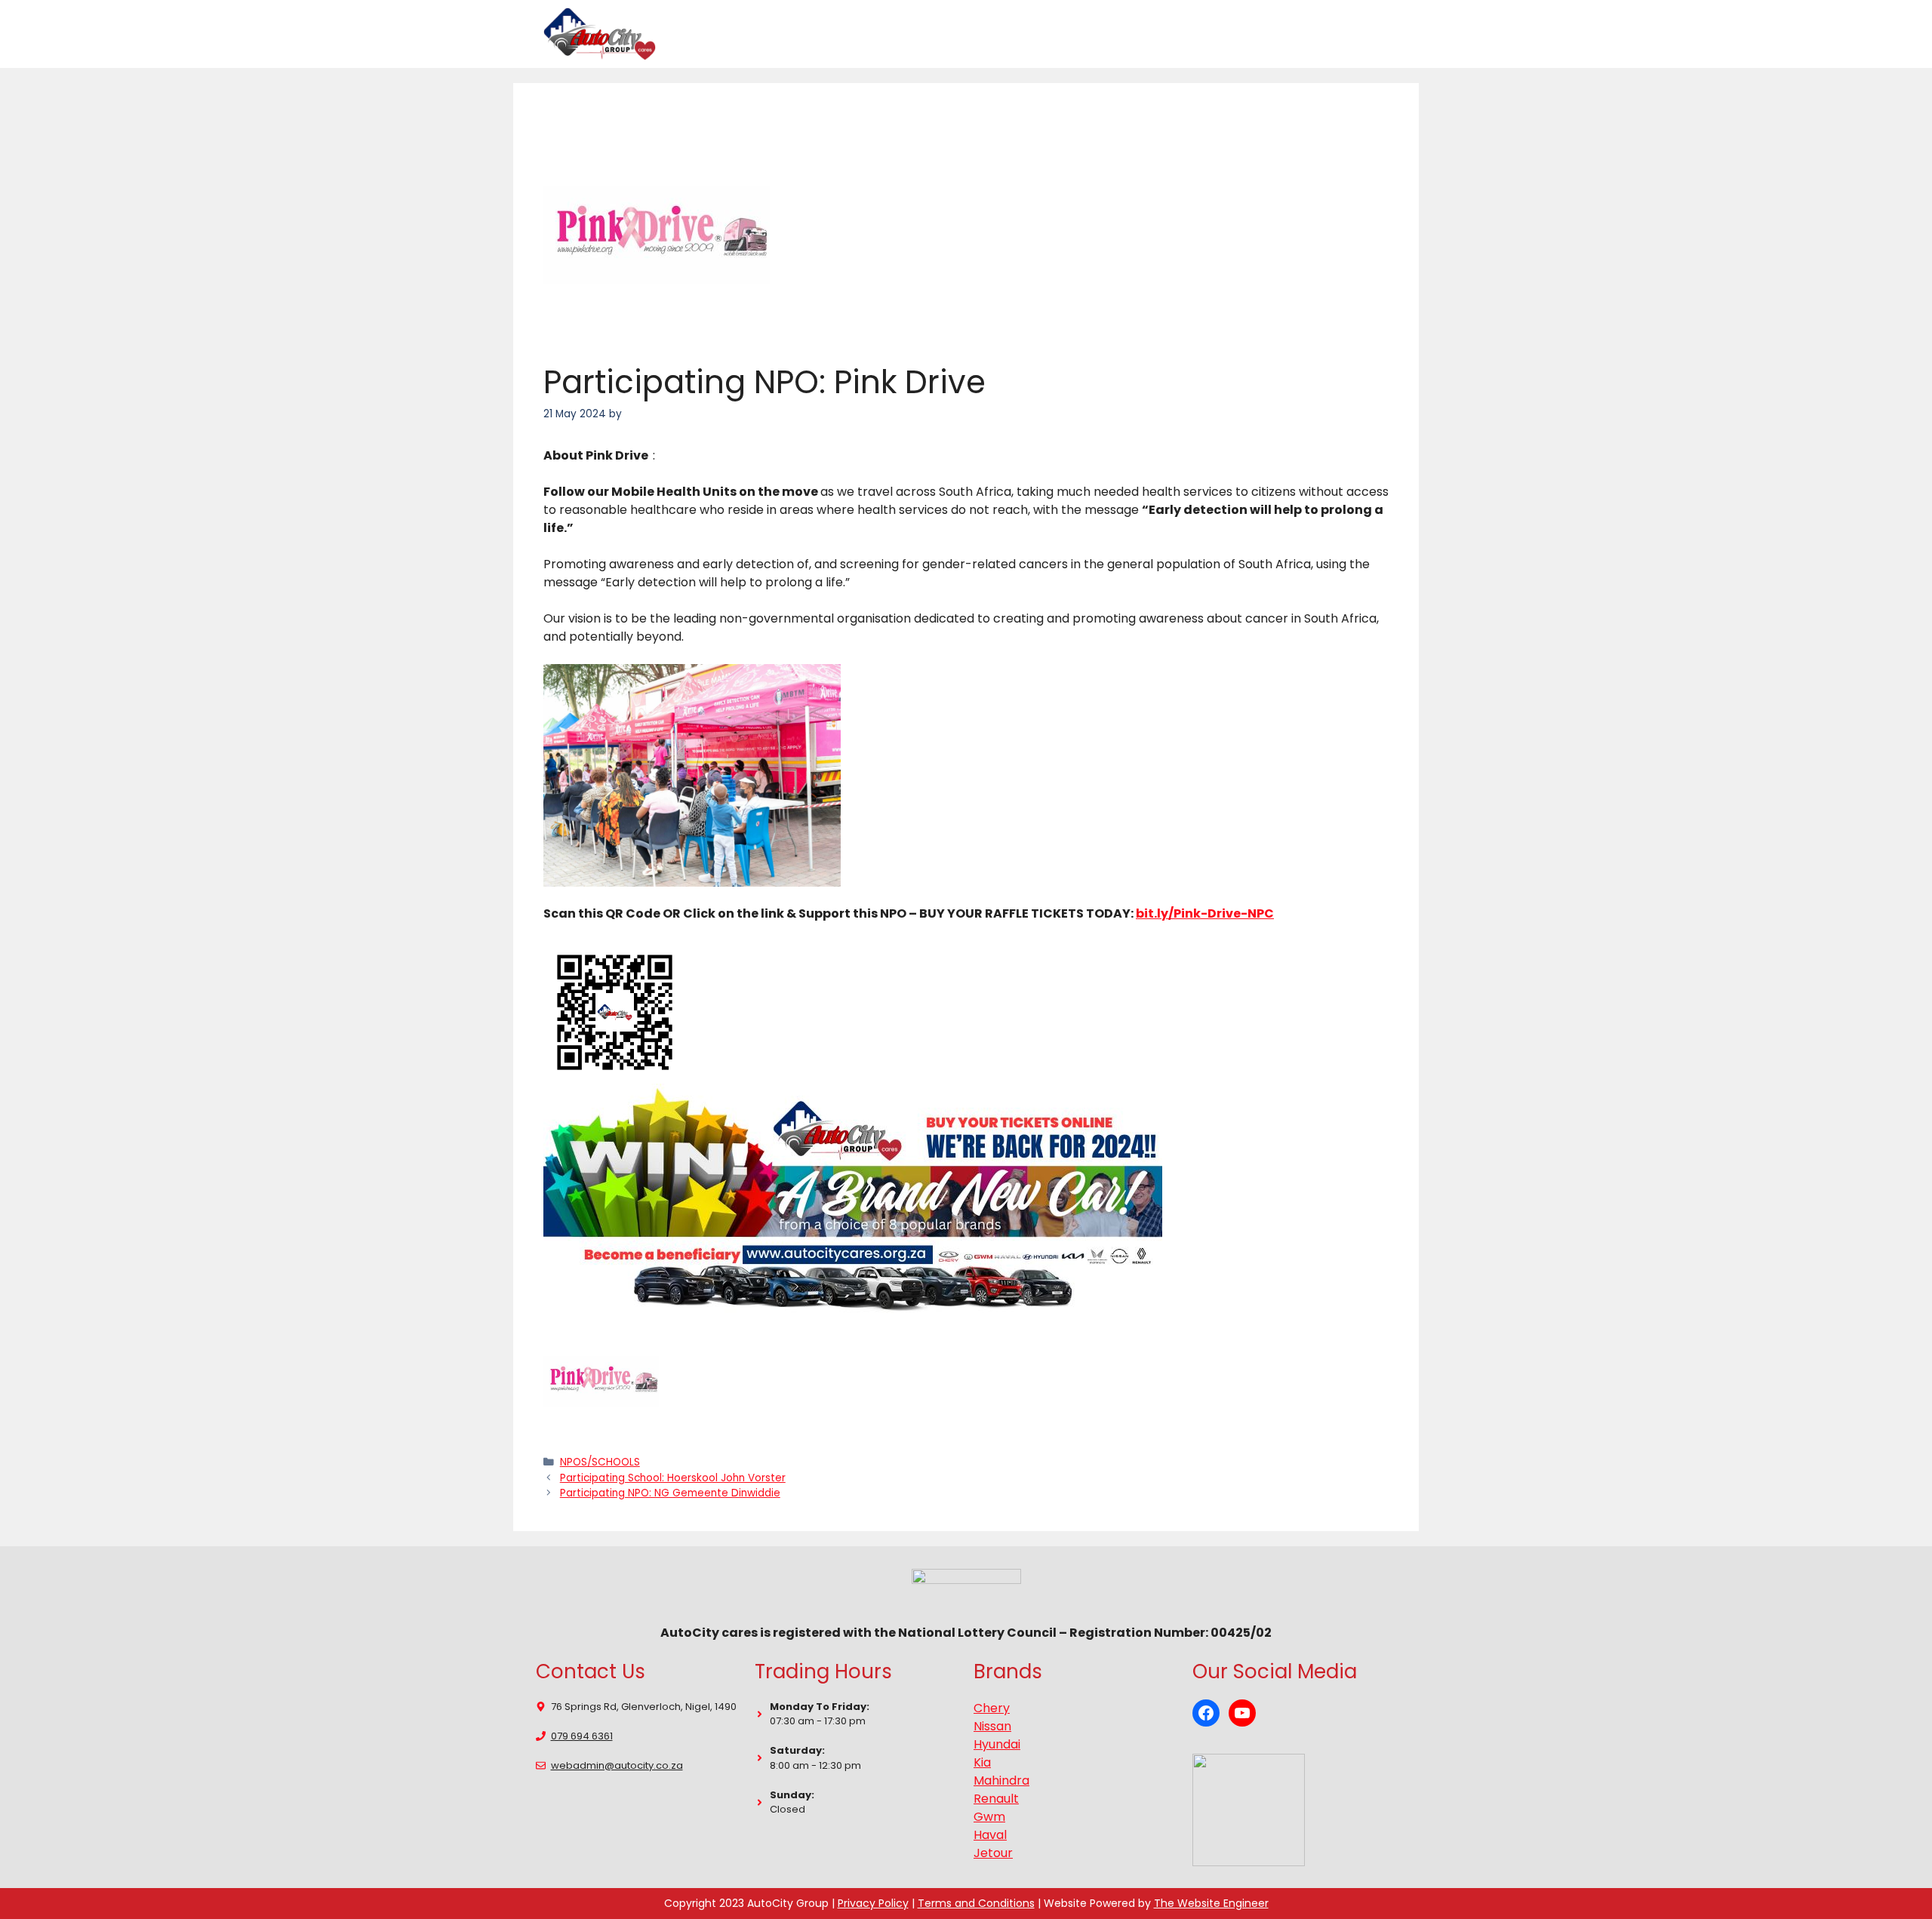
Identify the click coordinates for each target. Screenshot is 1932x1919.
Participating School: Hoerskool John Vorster (673, 1478)
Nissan (992, 1726)
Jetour (993, 1853)
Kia (982, 1762)
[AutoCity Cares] (600, 34)
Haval (990, 1835)
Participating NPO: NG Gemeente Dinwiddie (670, 1493)
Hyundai (997, 1744)
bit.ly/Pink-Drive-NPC (1205, 913)
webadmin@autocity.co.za (617, 1765)
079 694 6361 (582, 1736)
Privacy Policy (873, 1903)
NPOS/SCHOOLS (600, 1462)
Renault (996, 1799)
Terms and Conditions (976, 1903)
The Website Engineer (1211, 1903)
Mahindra (1001, 1781)
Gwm (989, 1817)
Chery (992, 1708)
